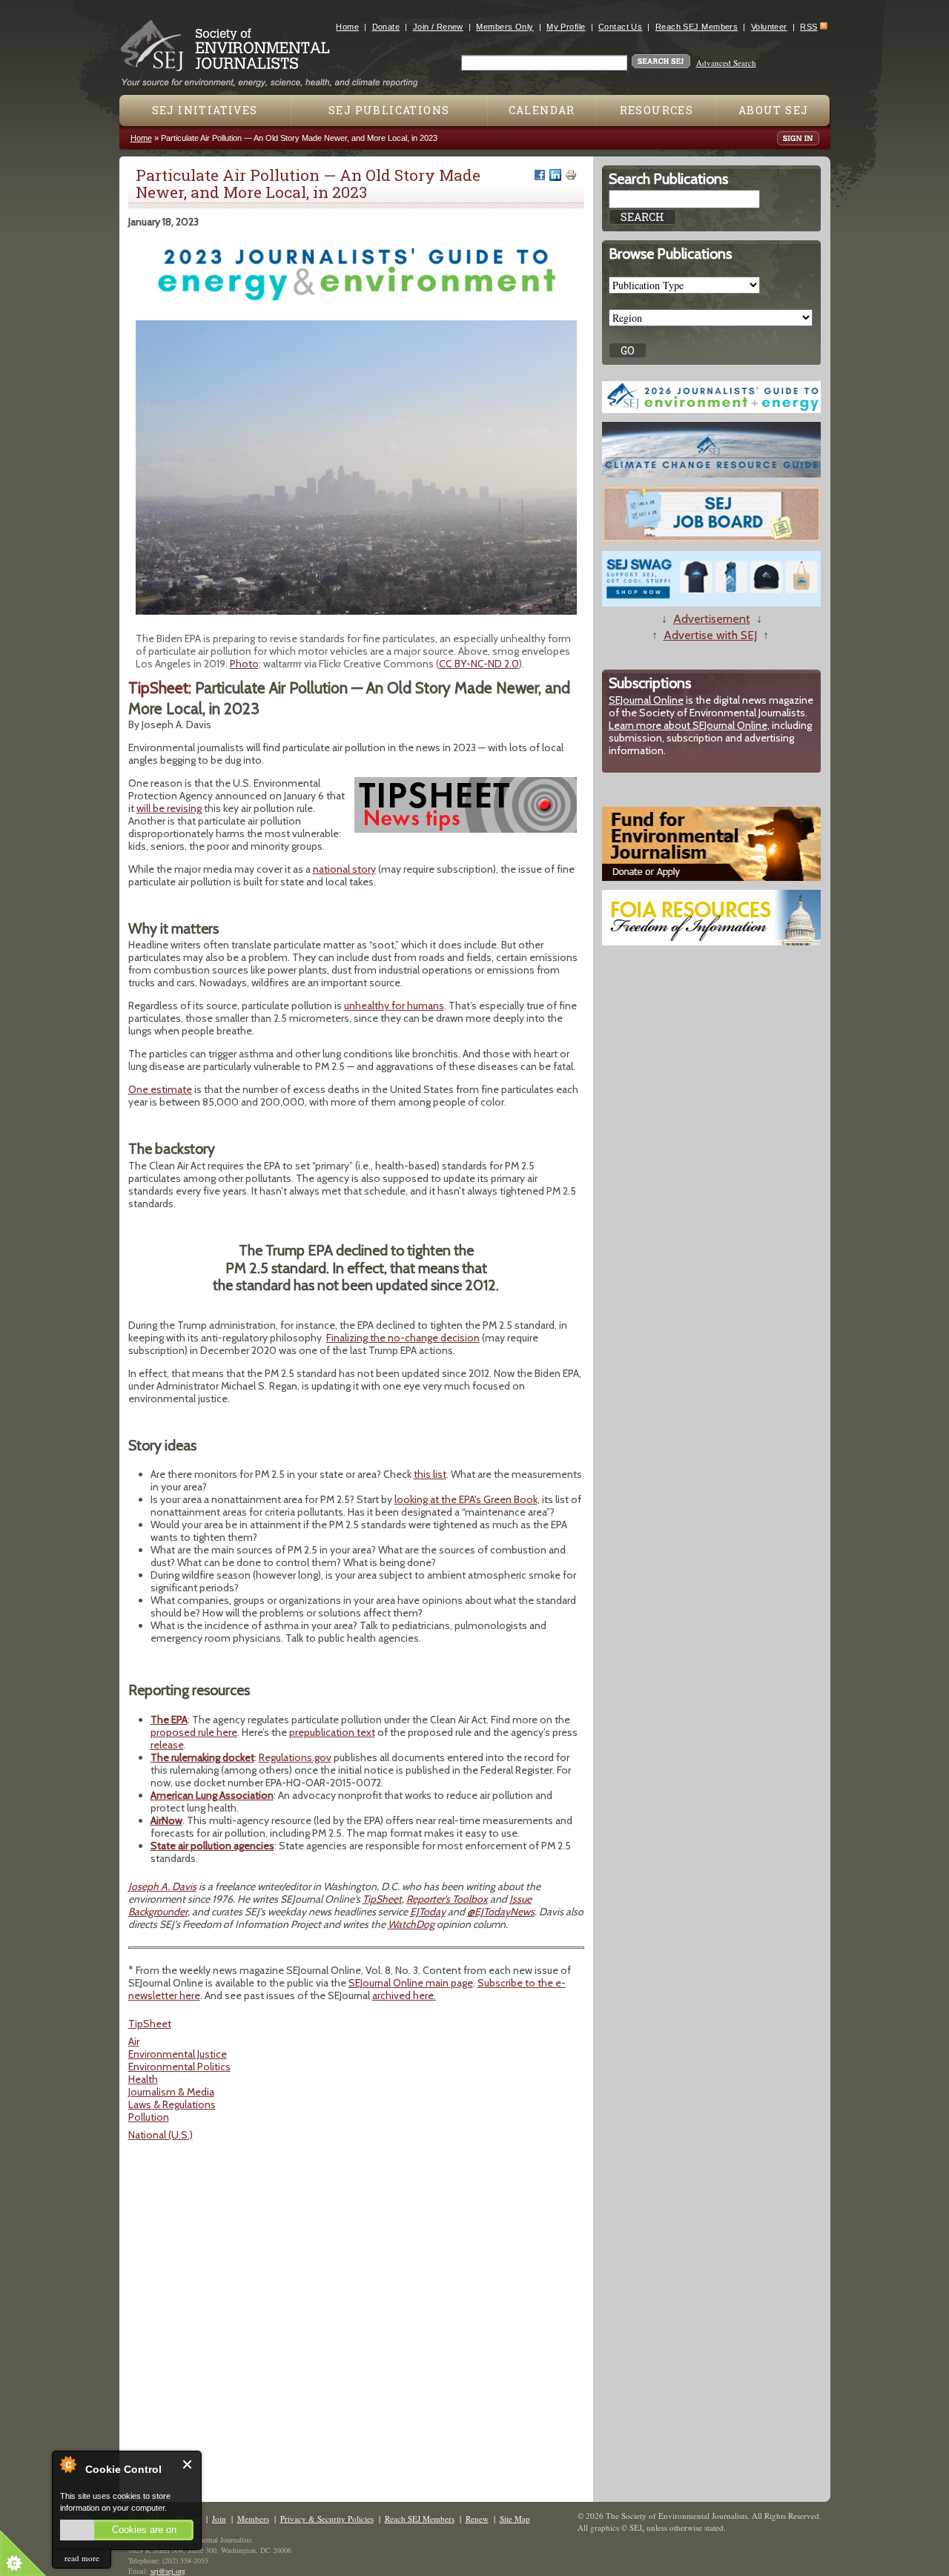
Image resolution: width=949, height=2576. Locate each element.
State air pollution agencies (212, 1846)
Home (347, 27)
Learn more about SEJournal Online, (689, 725)
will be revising (169, 808)
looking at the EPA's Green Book (466, 1499)
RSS (809, 27)
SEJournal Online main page (411, 1983)
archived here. (404, 1995)
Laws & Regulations (172, 2104)
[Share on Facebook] (540, 175)
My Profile (566, 27)
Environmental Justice (178, 2054)
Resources (657, 110)
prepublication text (332, 1732)
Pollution (149, 2117)
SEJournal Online (646, 700)
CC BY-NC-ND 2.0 (479, 664)
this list (430, 1474)
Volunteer (769, 27)
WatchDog (411, 1924)
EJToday (428, 1912)
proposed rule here (194, 1732)
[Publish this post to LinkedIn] (555, 175)
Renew (477, 2519)
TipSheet (382, 1899)
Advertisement (712, 619)
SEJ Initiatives (205, 110)
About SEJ (774, 110)
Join (219, 2519)
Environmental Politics (179, 2067)
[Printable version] (571, 175)
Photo (244, 664)
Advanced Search (726, 63)
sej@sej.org (168, 2571)
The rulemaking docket (202, 1757)
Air (134, 2041)
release (167, 1745)
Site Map (515, 2519)
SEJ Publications (389, 110)
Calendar (542, 110)
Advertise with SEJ (710, 635)
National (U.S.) (161, 2135)
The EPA (169, 1720)
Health (143, 2079)
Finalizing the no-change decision (403, 1338)
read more (82, 2558)
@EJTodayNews (501, 1912)
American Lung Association (212, 1795)
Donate (386, 27)
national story (344, 869)
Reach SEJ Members (697, 27)
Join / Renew (438, 27)
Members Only (505, 27)
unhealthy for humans (394, 1005)
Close (188, 2464)
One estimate (160, 1089)
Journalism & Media (171, 2092)
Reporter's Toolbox (447, 1899)
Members (253, 2519)
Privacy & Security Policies (327, 2519)
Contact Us (620, 27)
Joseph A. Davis (162, 1886)
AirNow (166, 1820)
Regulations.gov (295, 1757)
